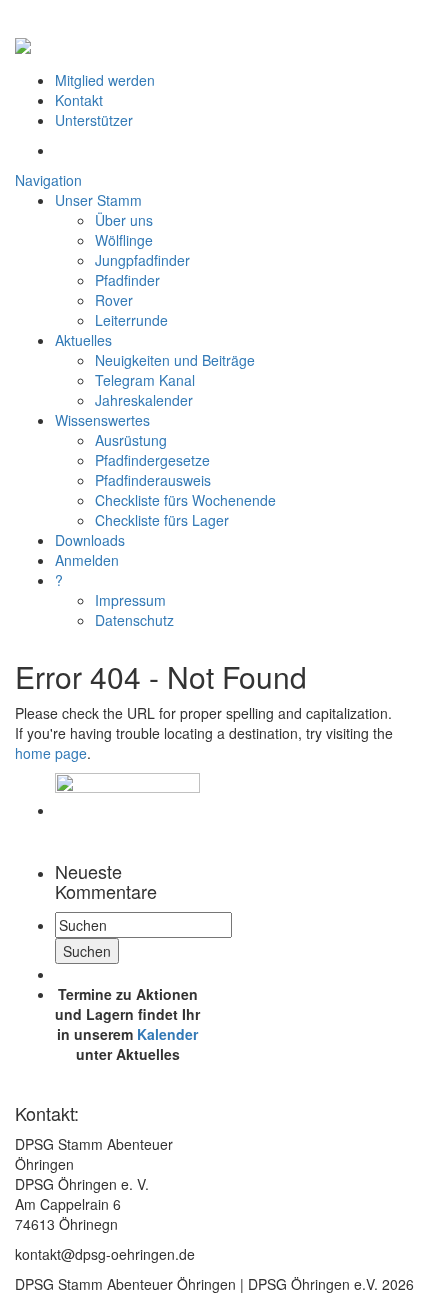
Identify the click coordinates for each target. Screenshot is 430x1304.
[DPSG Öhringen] (23, 39)
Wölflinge (124, 240)
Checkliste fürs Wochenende (185, 500)
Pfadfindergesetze (152, 460)
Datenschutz (134, 620)
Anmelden (87, 560)
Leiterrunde (131, 320)
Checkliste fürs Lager (162, 520)
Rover (114, 300)
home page (51, 753)
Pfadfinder (127, 280)
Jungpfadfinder (142, 260)
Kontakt (79, 100)
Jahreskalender (144, 400)
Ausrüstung (131, 440)
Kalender (167, 1034)
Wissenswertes (102, 420)
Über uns (124, 220)
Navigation (48, 180)
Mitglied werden (105, 80)
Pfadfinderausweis (153, 480)
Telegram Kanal (145, 380)
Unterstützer (94, 120)
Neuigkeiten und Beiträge (175, 360)
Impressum (130, 600)
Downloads (90, 540)
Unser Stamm (98, 200)
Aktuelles (83, 340)
